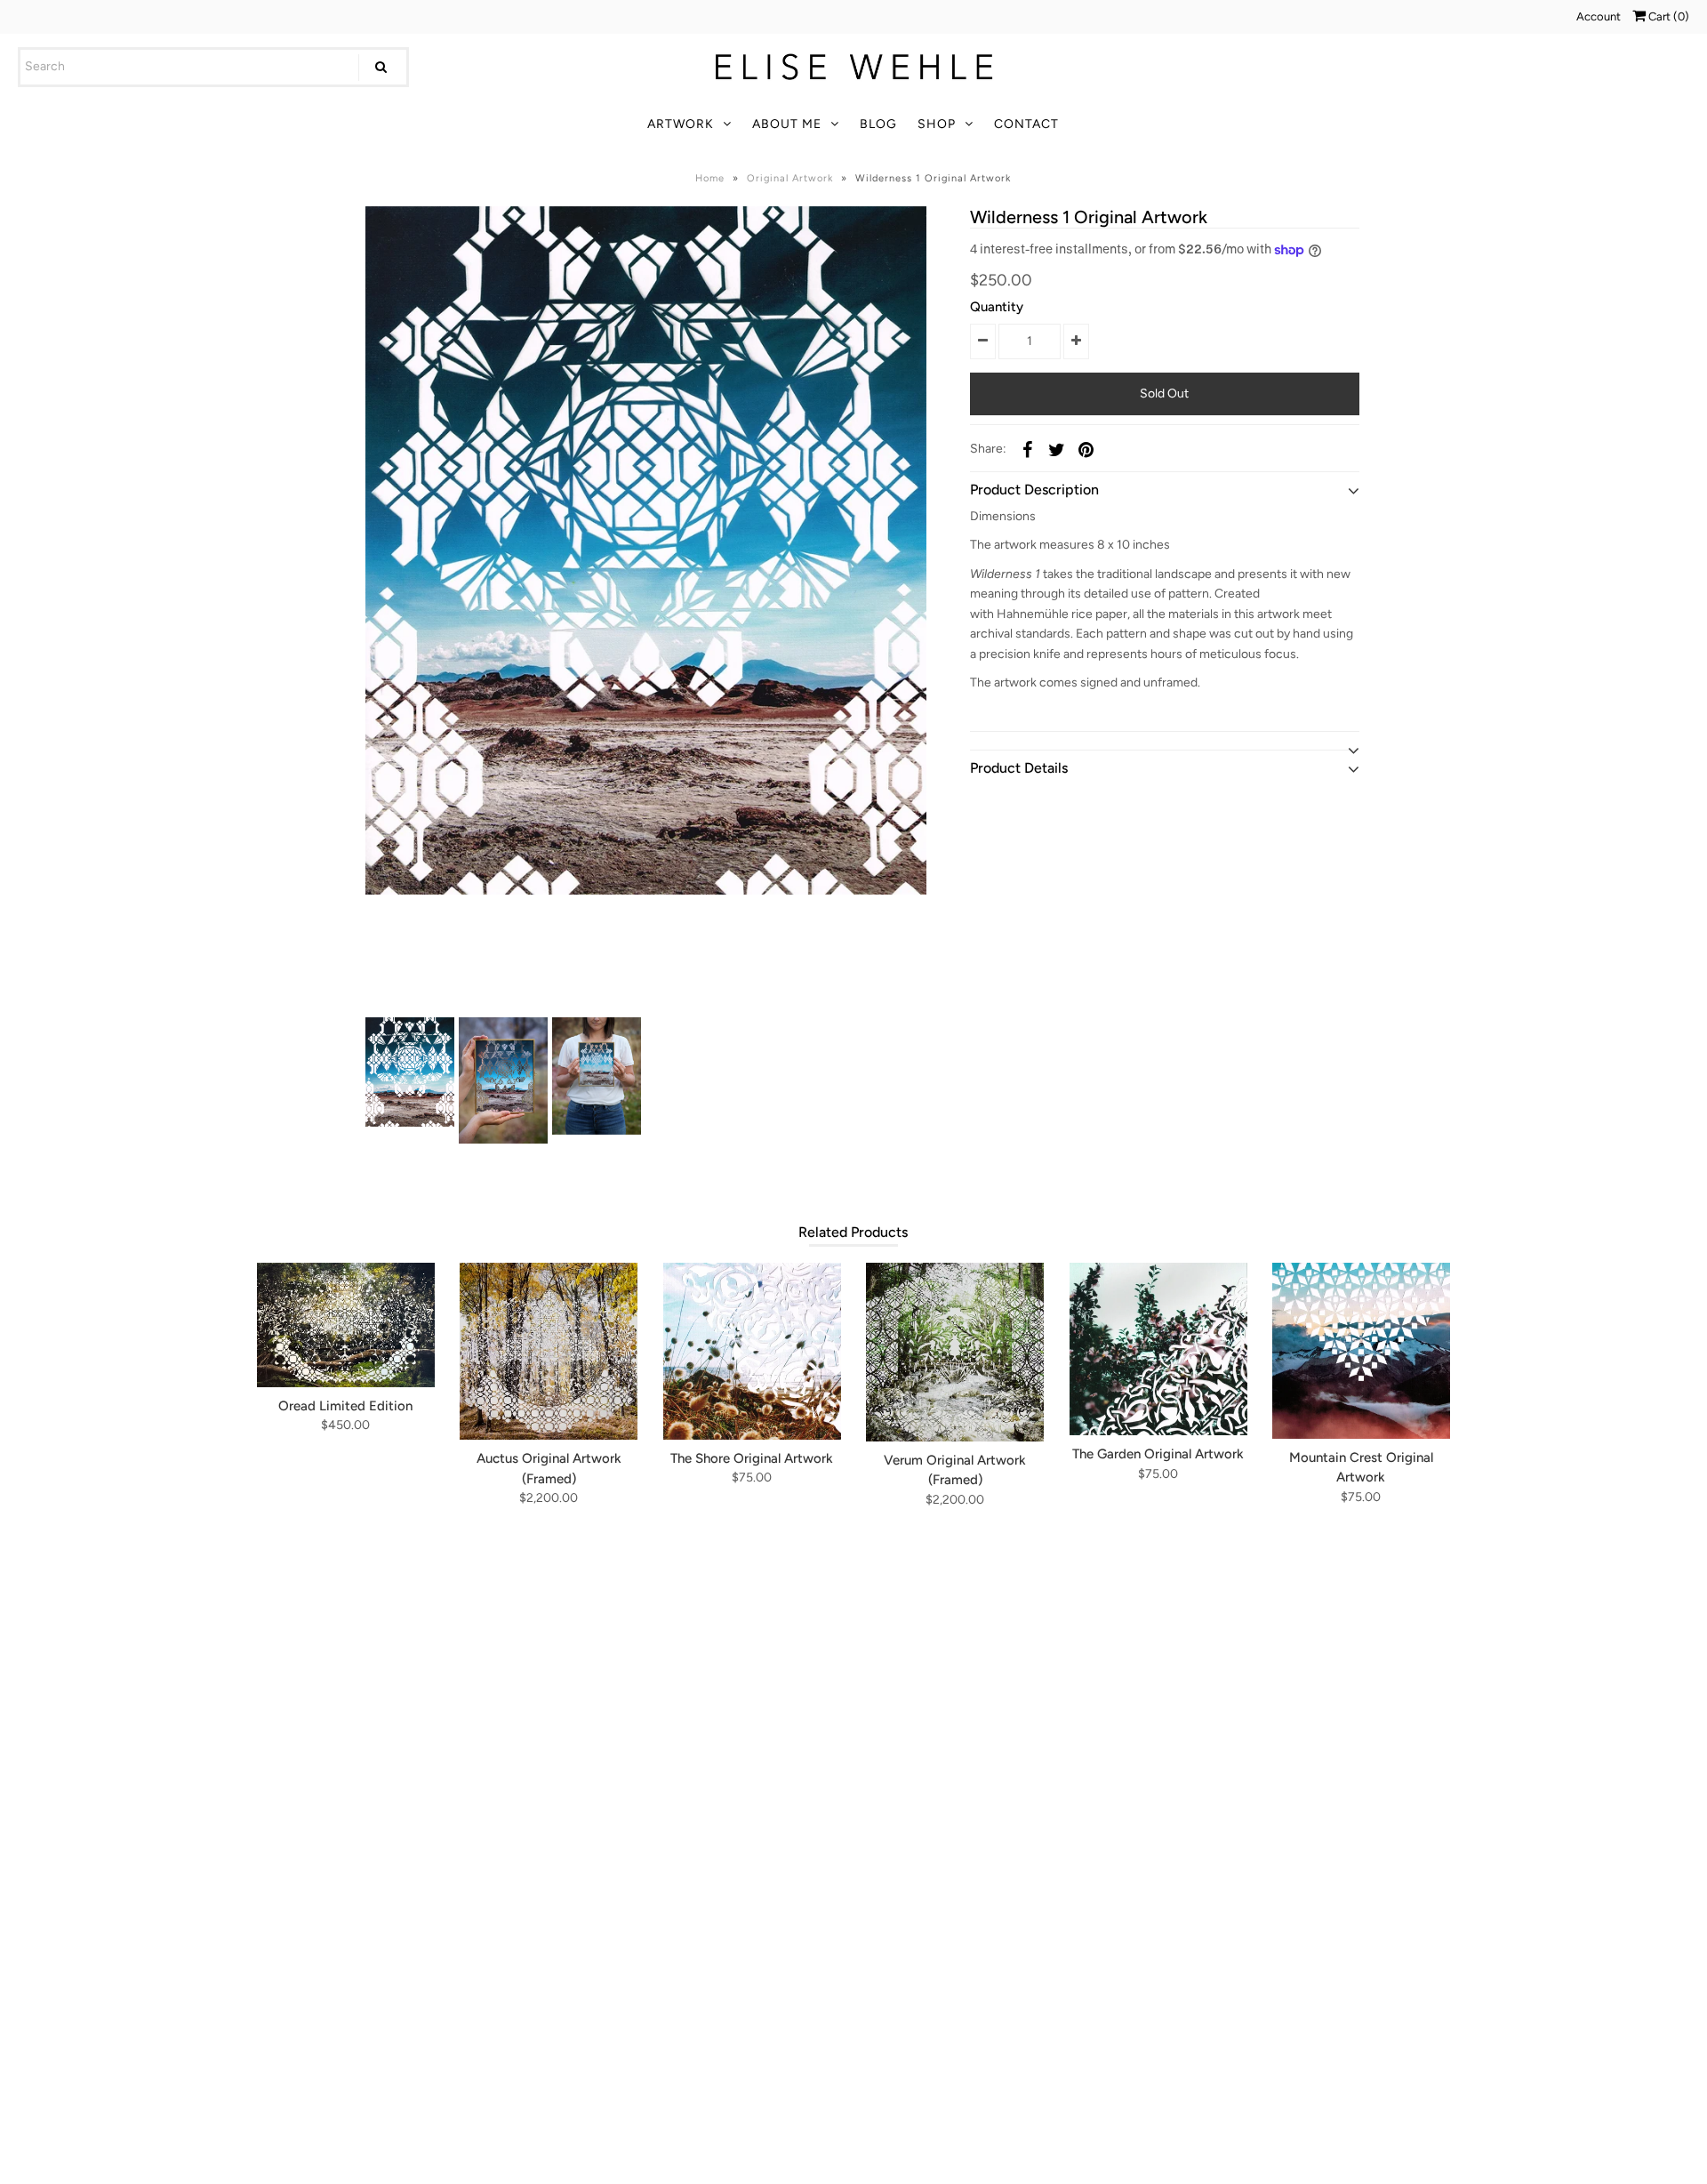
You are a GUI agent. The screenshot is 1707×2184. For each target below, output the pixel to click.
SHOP (937, 124)
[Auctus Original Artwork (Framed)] (549, 1351)
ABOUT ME (787, 124)
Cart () (1667, 16)
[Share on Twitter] (1056, 449)
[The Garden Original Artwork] (1158, 1349)
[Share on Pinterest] (1086, 449)
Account (1599, 16)
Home (710, 178)
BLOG (878, 124)
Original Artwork (790, 178)
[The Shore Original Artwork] (752, 1351)
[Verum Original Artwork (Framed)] (955, 1352)
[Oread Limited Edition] (346, 1325)
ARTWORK (681, 124)
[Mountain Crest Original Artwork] (1361, 1351)
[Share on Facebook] (1027, 449)
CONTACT (1026, 124)
